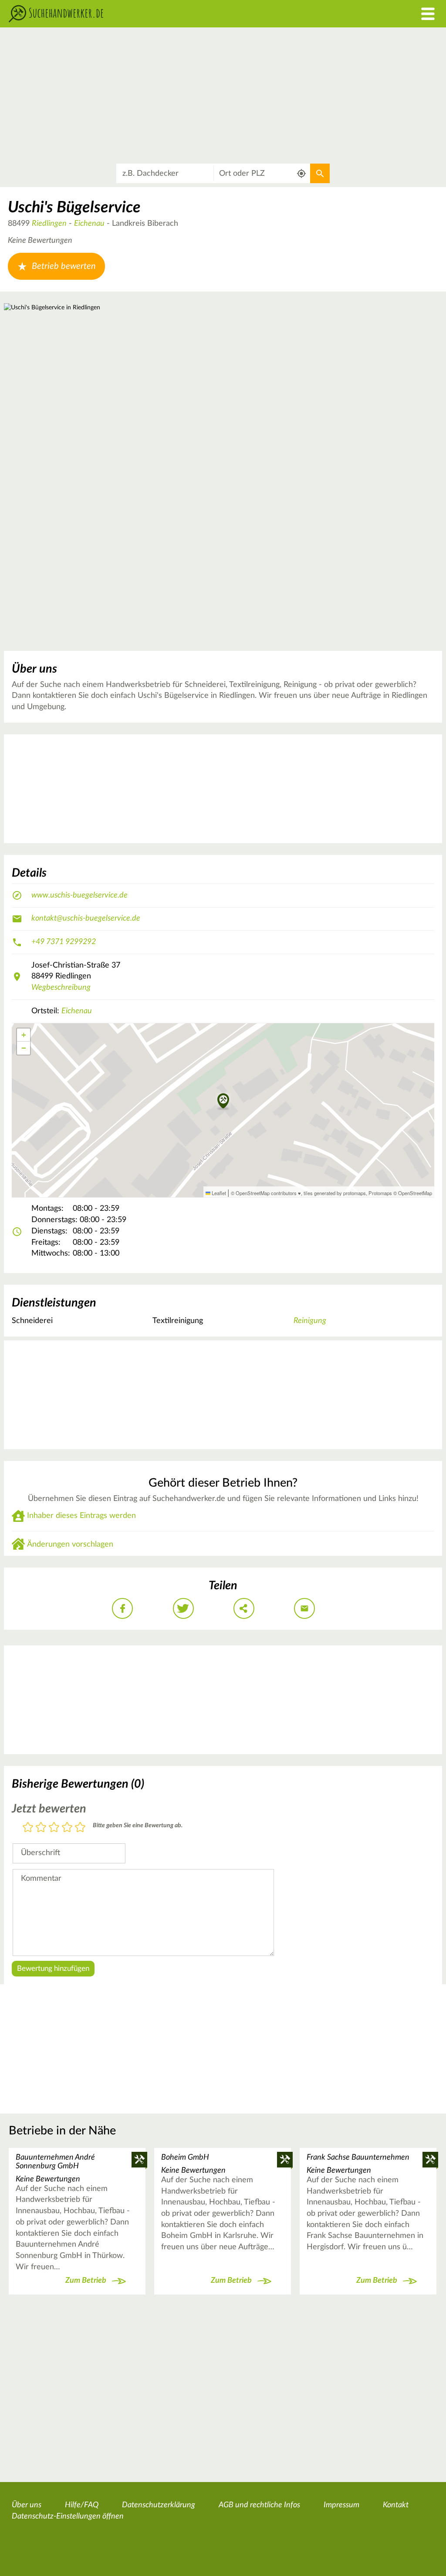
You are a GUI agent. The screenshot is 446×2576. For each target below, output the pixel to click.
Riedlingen (49, 224)
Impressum (341, 2505)
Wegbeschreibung (61, 988)
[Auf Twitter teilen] (183, 1608)
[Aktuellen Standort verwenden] (302, 173)
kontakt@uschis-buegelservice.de (86, 918)
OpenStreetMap (415, 1193)
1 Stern (28, 1828)
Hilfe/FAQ (82, 2505)
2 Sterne (41, 1828)
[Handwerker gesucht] (167, 14)
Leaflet (218, 1193)
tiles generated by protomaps (335, 1193)
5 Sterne (80, 1828)
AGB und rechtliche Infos (259, 2505)
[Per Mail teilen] (304, 1608)
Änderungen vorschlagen (70, 1544)
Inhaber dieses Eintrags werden (81, 1516)
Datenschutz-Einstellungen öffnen (68, 2516)
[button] (223, 1102)
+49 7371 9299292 (64, 942)
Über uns (27, 2505)
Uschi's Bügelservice (74, 208)
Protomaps (380, 1193)
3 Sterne (54, 1828)
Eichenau (89, 224)
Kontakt (396, 2505)
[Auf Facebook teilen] (122, 1608)
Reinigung (310, 1321)
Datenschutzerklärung (159, 2505)
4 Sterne (67, 1828)
